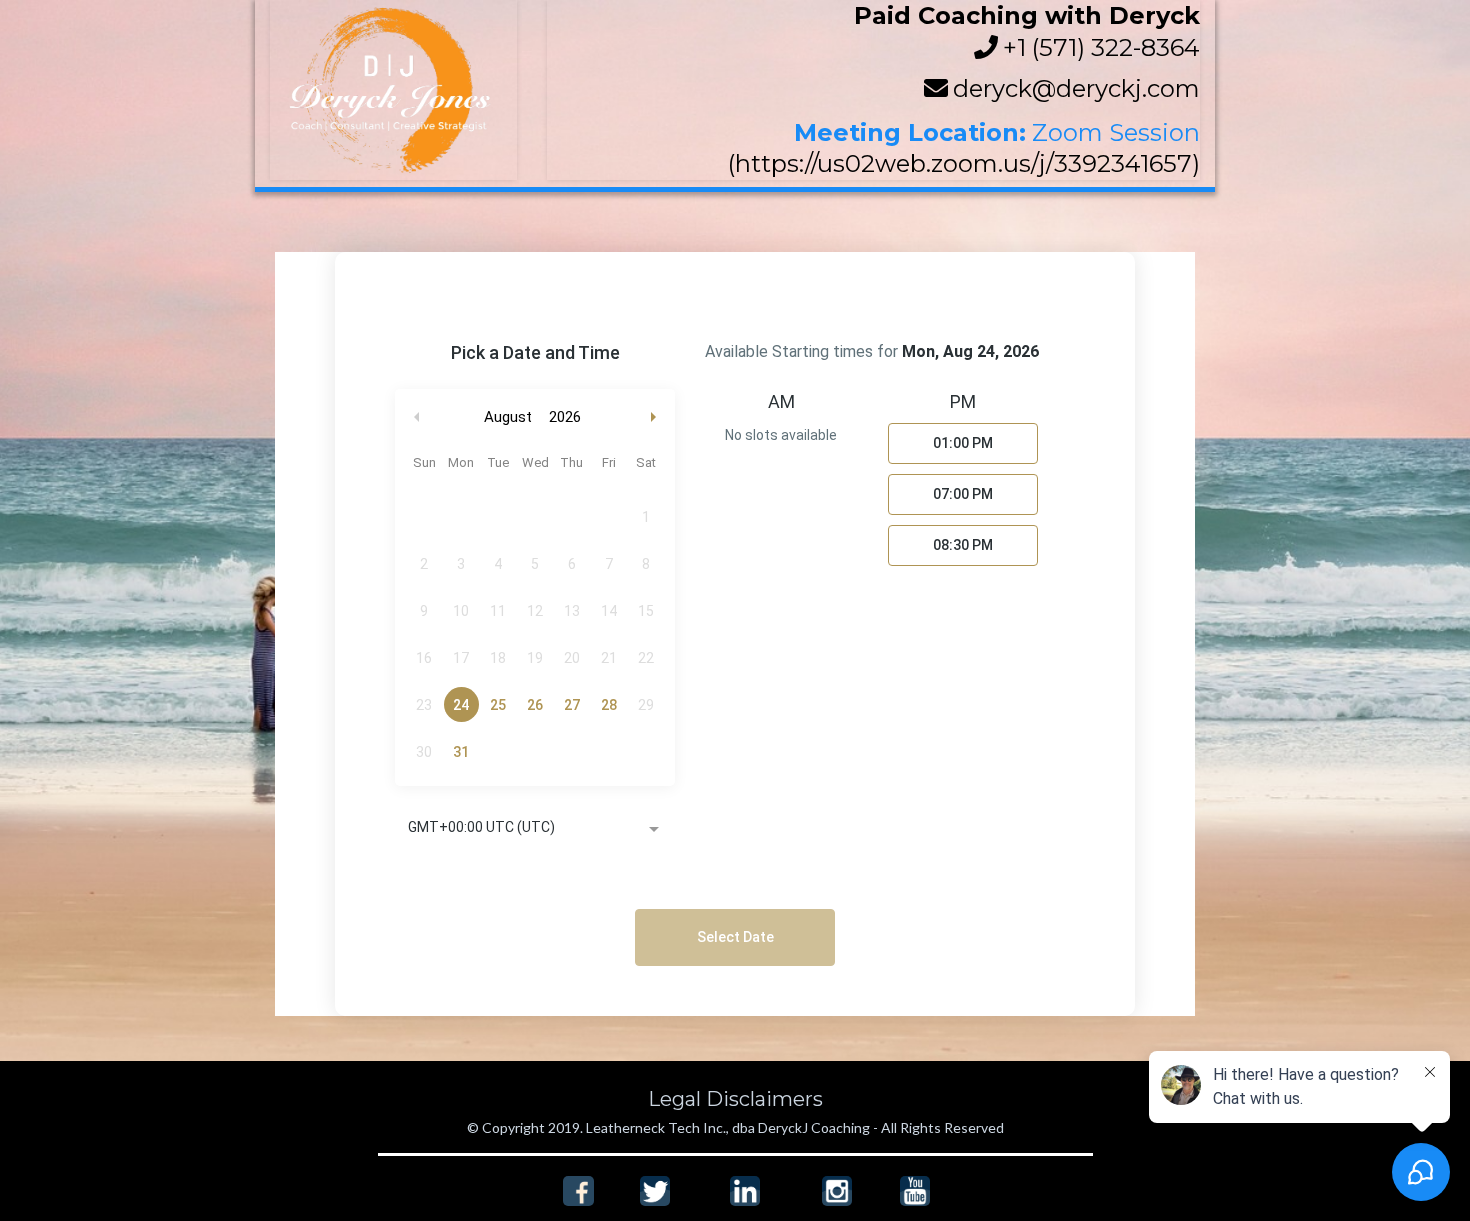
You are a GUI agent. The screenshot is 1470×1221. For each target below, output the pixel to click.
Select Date (735, 937)
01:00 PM (963, 443)
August (508, 417)
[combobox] (535, 829)
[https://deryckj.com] (393, 90)
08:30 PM (963, 545)
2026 (565, 417)
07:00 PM (963, 494)
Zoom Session (1116, 132)
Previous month (417, 417)
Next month (656, 417)
